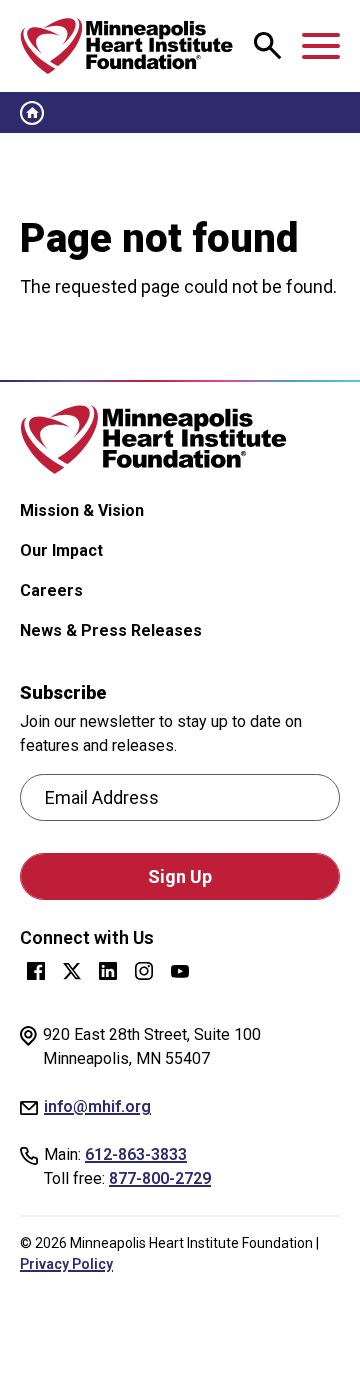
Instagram (144, 971)
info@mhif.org (97, 1106)
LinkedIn (108, 971)
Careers (51, 590)
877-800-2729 (160, 1178)
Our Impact (61, 550)
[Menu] (321, 46)
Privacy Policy (66, 1264)
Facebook (36, 971)
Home (32, 113)
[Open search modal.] (268, 46)
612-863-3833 (136, 1154)
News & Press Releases (111, 630)
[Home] (127, 45)
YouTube (180, 971)
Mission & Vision (82, 510)
